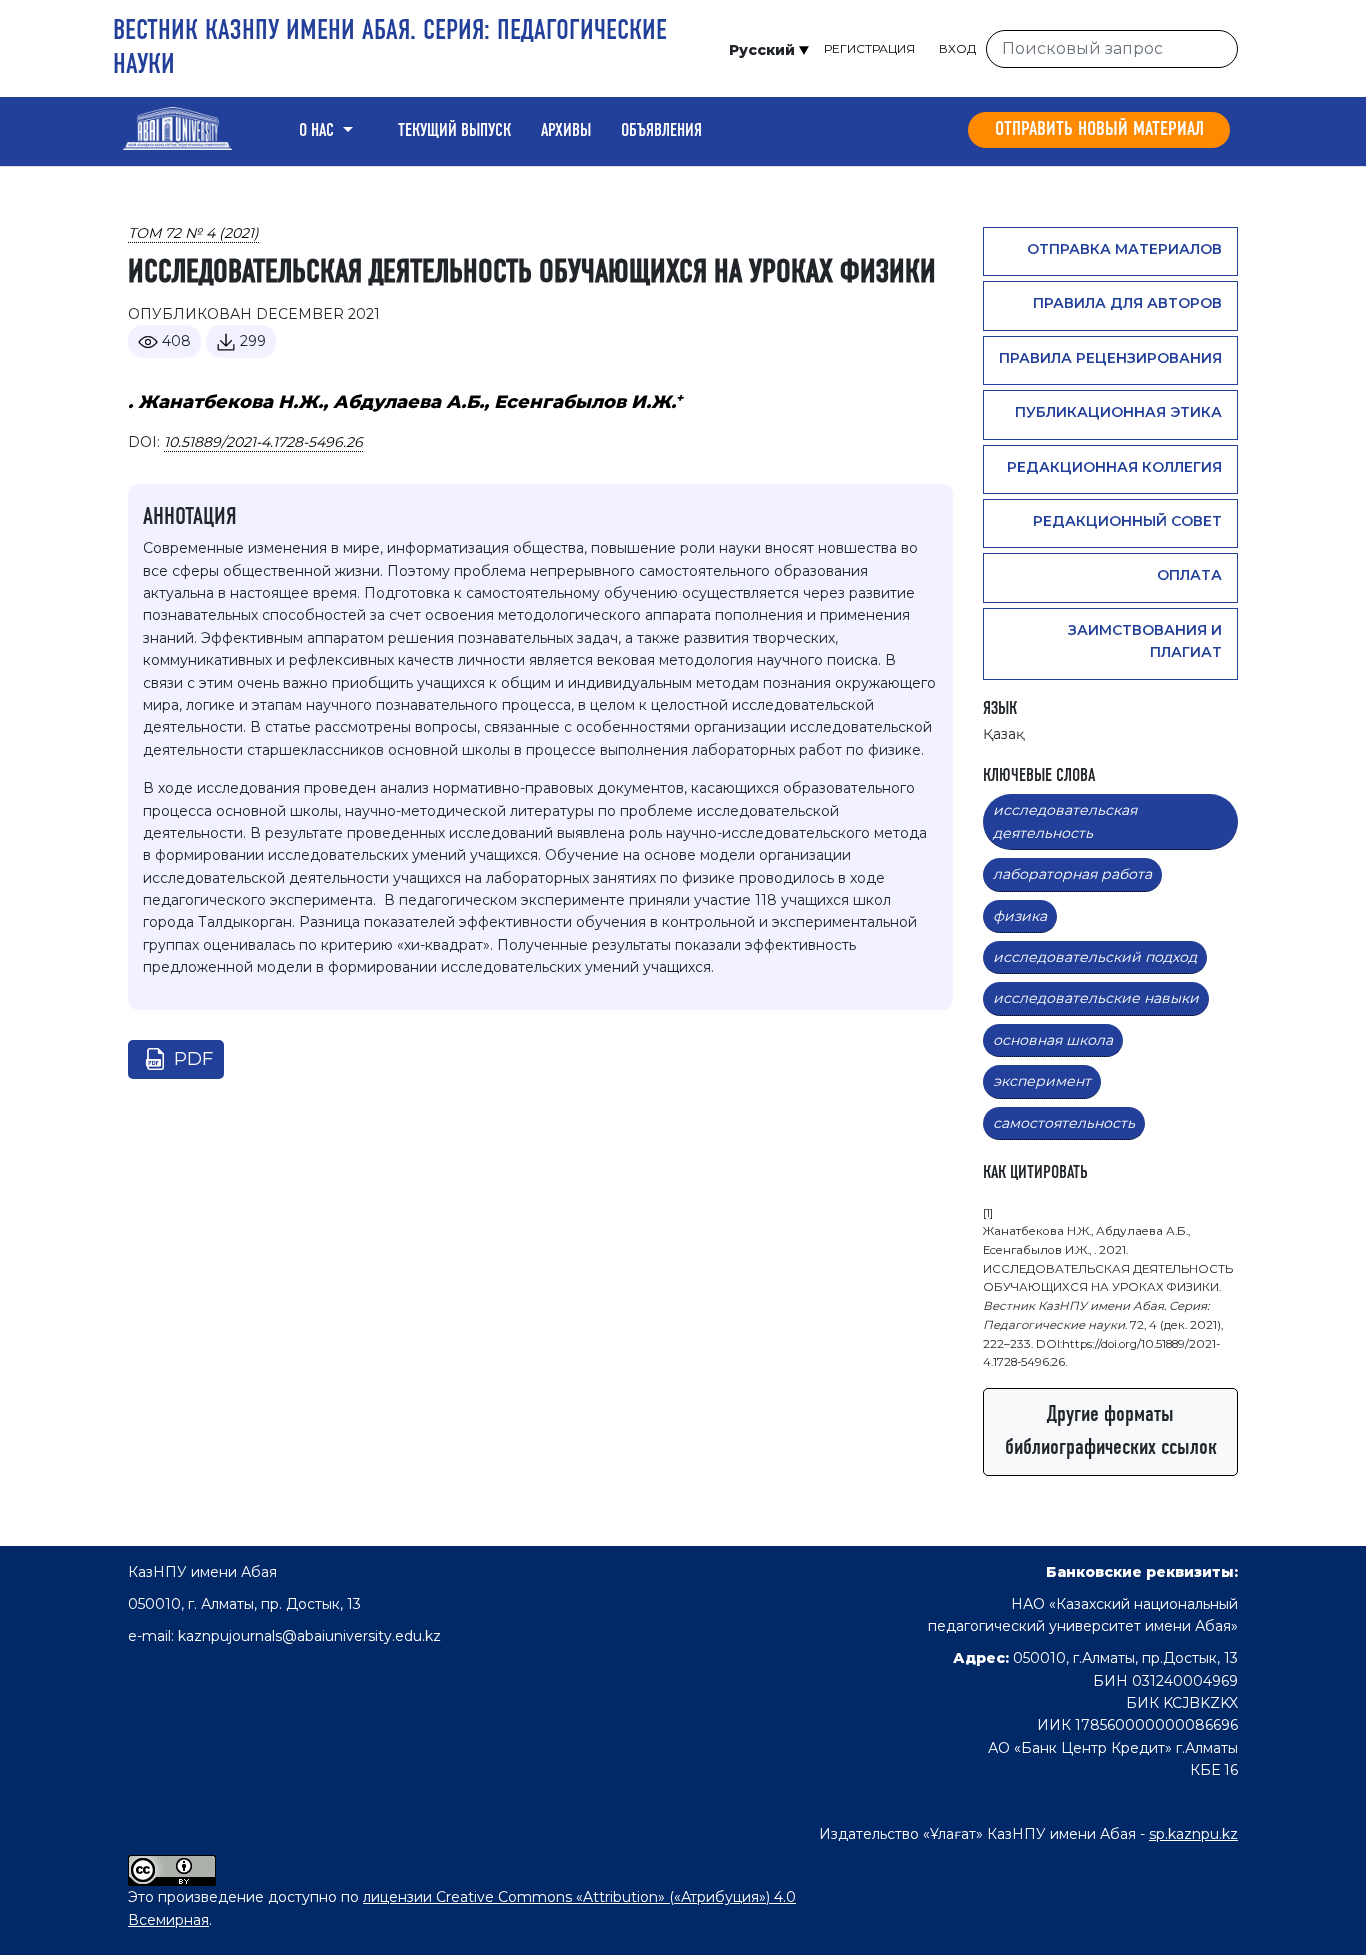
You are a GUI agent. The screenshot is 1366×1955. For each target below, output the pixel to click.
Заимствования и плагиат (1145, 641)
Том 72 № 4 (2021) (193, 233)
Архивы (566, 131)
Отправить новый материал (1099, 130)
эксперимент (1042, 1081)
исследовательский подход (1095, 957)
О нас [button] (318, 131)
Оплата (1189, 575)
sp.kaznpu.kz (1193, 1834)
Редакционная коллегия (1114, 467)
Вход (957, 48)
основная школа (1053, 1040)
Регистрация (869, 48)
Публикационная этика (1118, 412)
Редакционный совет (1127, 521)
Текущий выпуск (454, 131)
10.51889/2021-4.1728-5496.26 (263, 442)
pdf (193, 1059)
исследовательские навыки (1096, 998)
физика (1020, 916)
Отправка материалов (1124, 249)
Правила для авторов (1127, 303)
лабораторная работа (1072, 874)
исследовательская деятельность (1065, 821)
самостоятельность (1064, 1123)
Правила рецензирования (1110, 358)
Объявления (661, 131)
